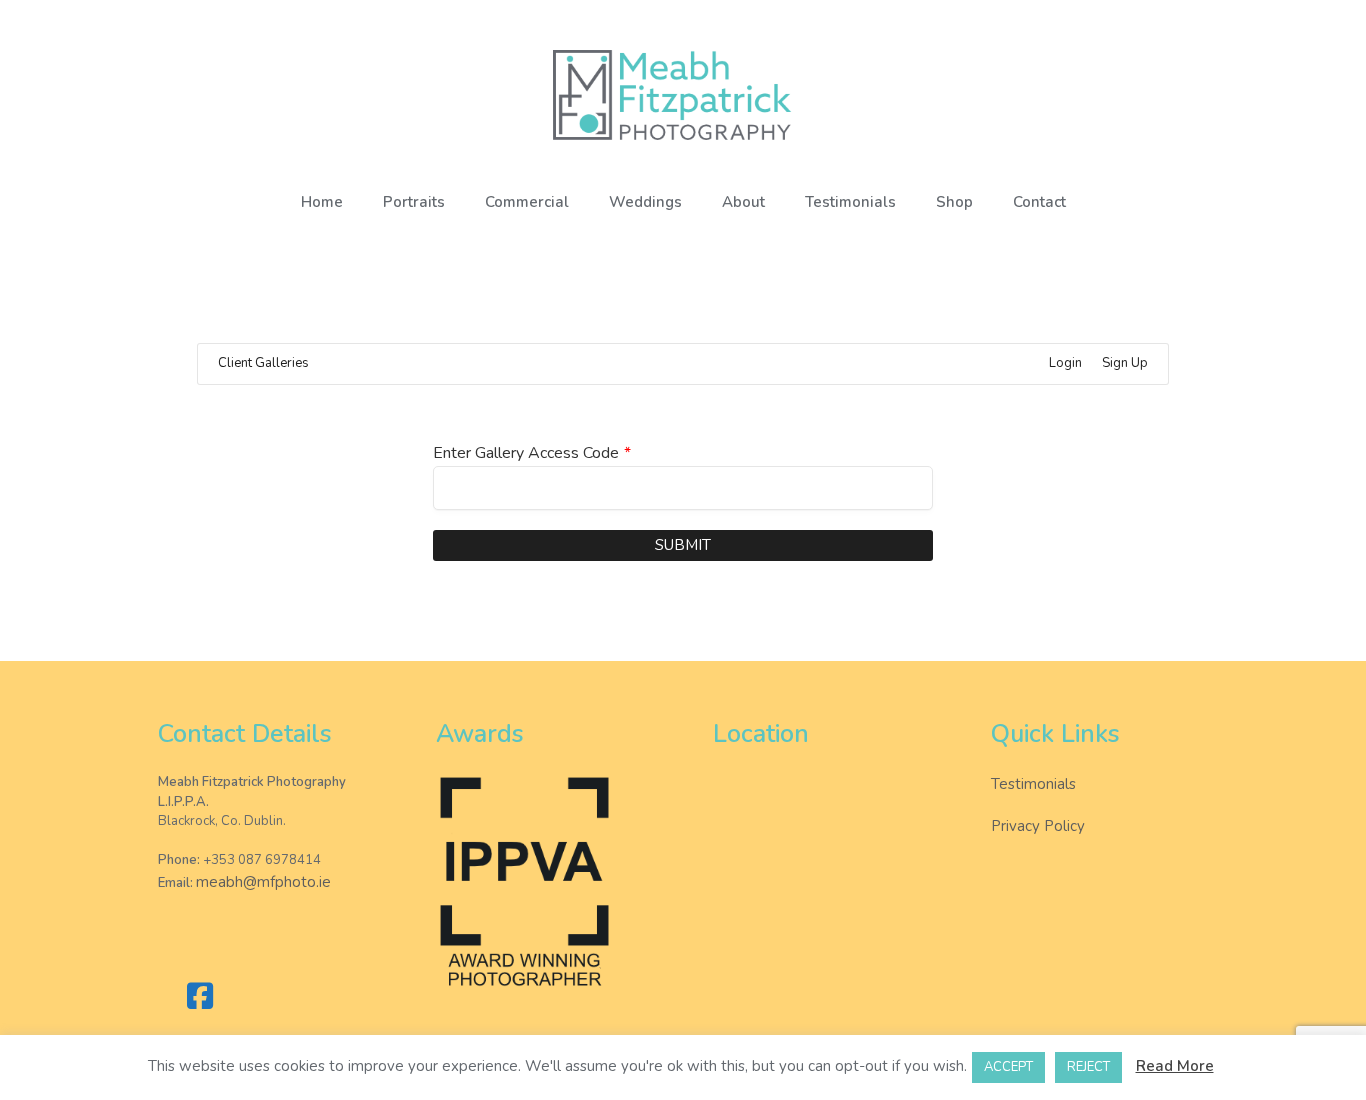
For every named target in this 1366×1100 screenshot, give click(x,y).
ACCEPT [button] (1008, 1067)
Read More (1175, 1066)
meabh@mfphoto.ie (263, 882)
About (743, 202)
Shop (954, 202)
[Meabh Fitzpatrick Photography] (683, 95)
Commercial (527, 202)
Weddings (645, 202)
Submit (683, 545)
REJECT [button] (1088, 1067)
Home (322, 202)
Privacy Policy (1038, 826)
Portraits (414, 202)
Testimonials (850, 202)
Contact (1039, 202)
